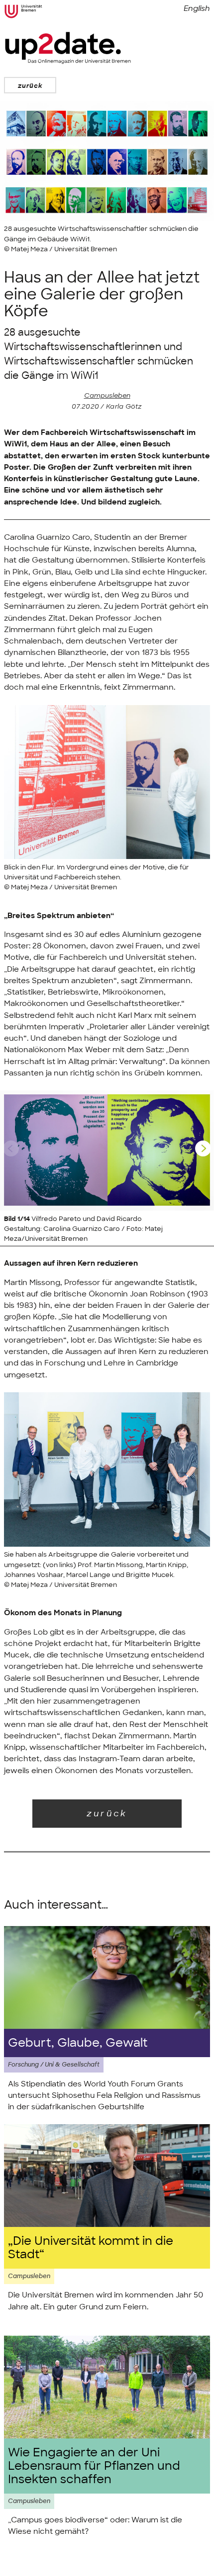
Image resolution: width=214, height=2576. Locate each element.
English (197, 8)
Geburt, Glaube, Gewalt (78, 2043)
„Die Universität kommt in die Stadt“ (91, 2248)
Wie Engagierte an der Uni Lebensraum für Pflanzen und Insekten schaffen (94, 2466)
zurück (30, 86)
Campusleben (107, 395)
